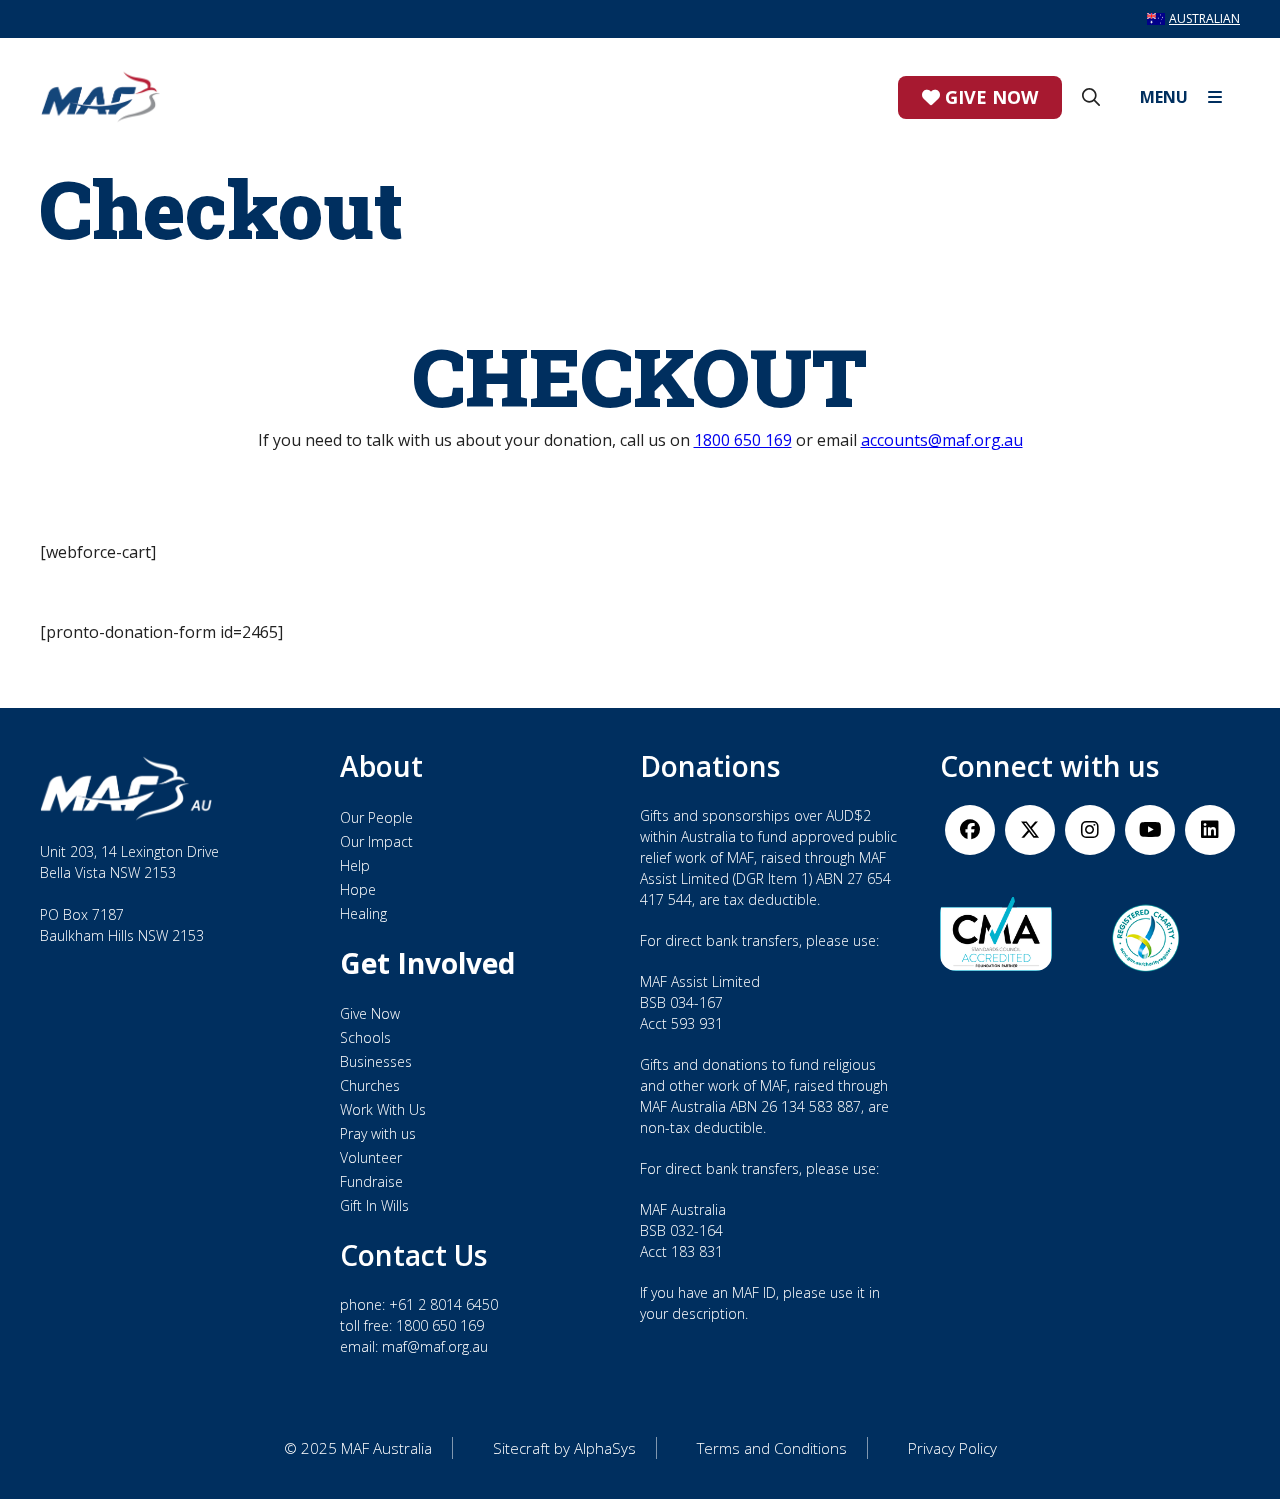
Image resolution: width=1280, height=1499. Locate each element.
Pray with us (378, 1133)
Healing (363, 913)
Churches (370, 1085)
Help (355, 865)
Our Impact (376, 841)
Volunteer (371, 1157)
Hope (358, 889)
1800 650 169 (743, 440)
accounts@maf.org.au (942, 440)
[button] (1091, 97)
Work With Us (383, 1109)
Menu (1164, 97)
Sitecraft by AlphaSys (564, 1448)
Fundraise (371, 1181)
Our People (376, 817)
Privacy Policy (952, 1448)
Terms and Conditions (772, 1448)
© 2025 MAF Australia (358, 1448)
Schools (365, 1037)
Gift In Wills (374, 1205)
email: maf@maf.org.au (414, 1346)
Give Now (989, 97)
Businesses (376, 1061)
